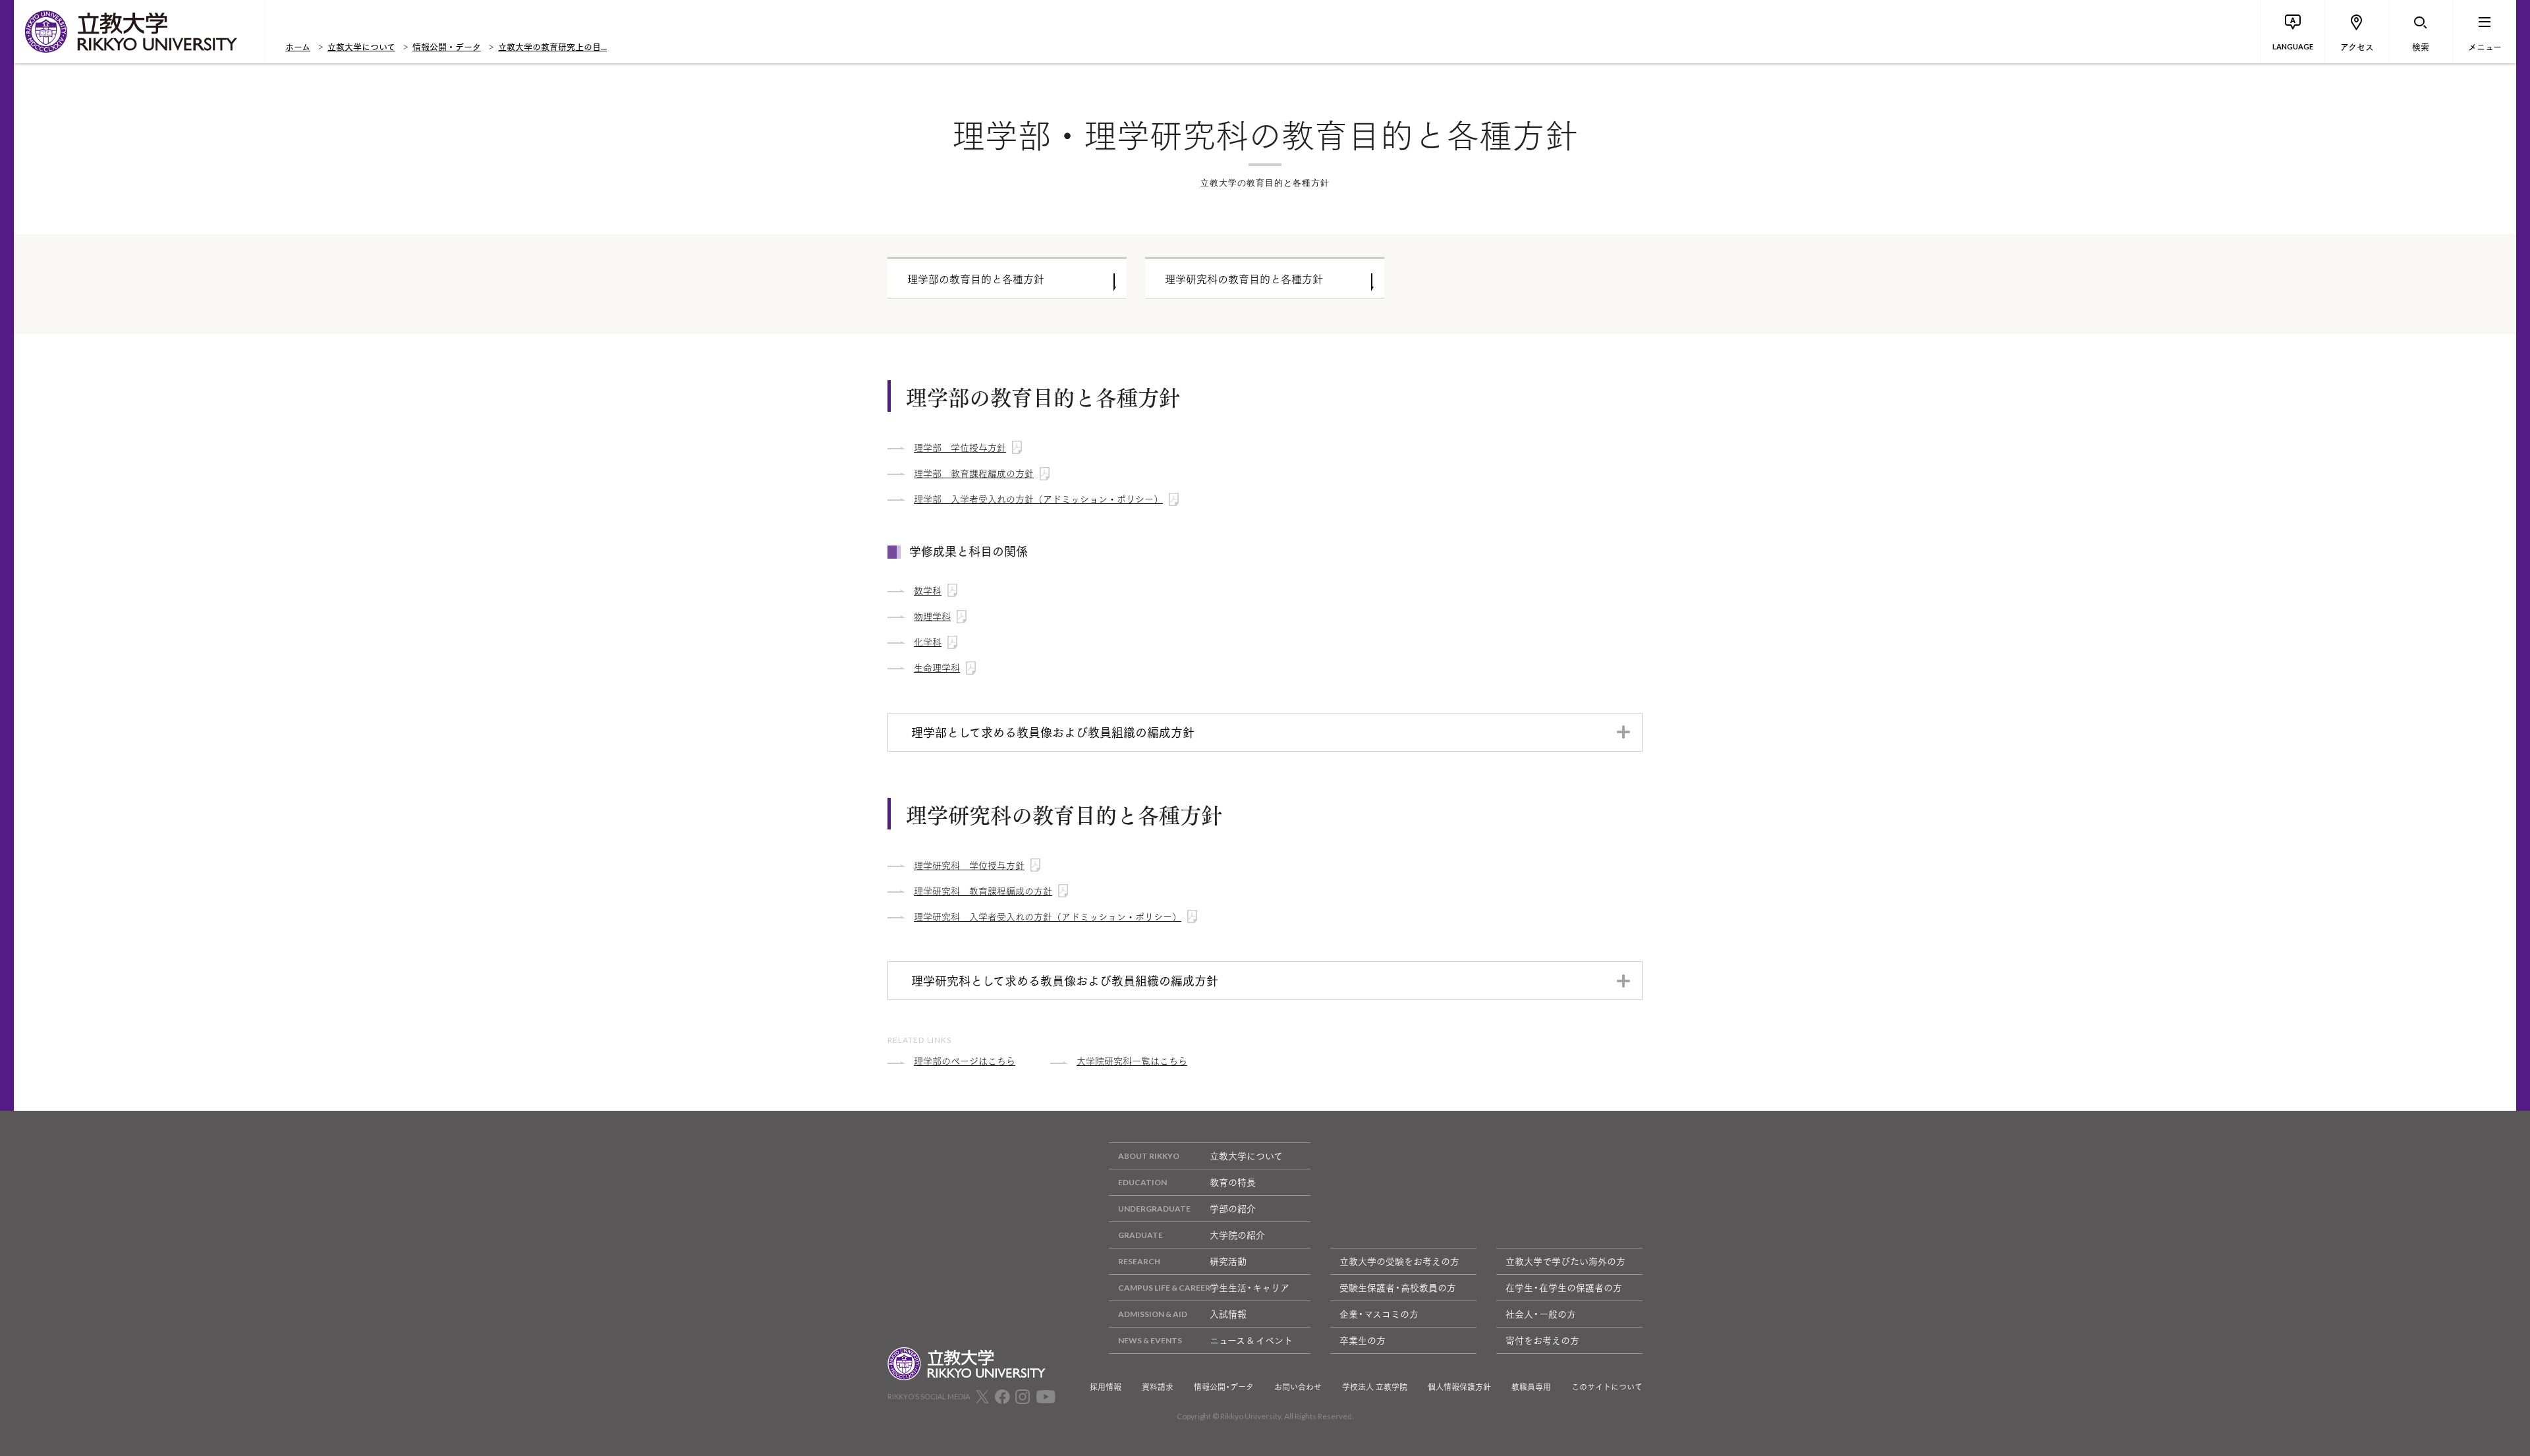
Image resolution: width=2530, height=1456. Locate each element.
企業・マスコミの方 (1379, 1314)
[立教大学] (139, 32)
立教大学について (361, 46)
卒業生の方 (1363, 1340)
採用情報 (1106, 1387)
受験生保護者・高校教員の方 (1398, 1287)
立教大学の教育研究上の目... (552, 46)
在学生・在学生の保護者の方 (1564, 1287)
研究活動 (1228, 1261)
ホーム (298, 46)
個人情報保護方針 (1459, 1387)
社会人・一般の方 (1541, 1314)
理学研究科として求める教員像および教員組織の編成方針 (1065, 980)
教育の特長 (1233, 1182)
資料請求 (1158, 1387)
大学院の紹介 (1237, 1235)
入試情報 (1228, 1314)
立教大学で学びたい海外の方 (1565, 1261)
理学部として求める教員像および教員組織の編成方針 (1053, 732)
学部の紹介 (1233, 1208)
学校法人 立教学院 (1375, 1387)
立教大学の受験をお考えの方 (1399, 1261)
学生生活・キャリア (1250, 1287)
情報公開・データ (447, 46)
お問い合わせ (1298, 1387)
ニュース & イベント (1251, 1340)
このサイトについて (1607, 1387)
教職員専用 (1531, 1387)
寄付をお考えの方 (1542, 1340)
